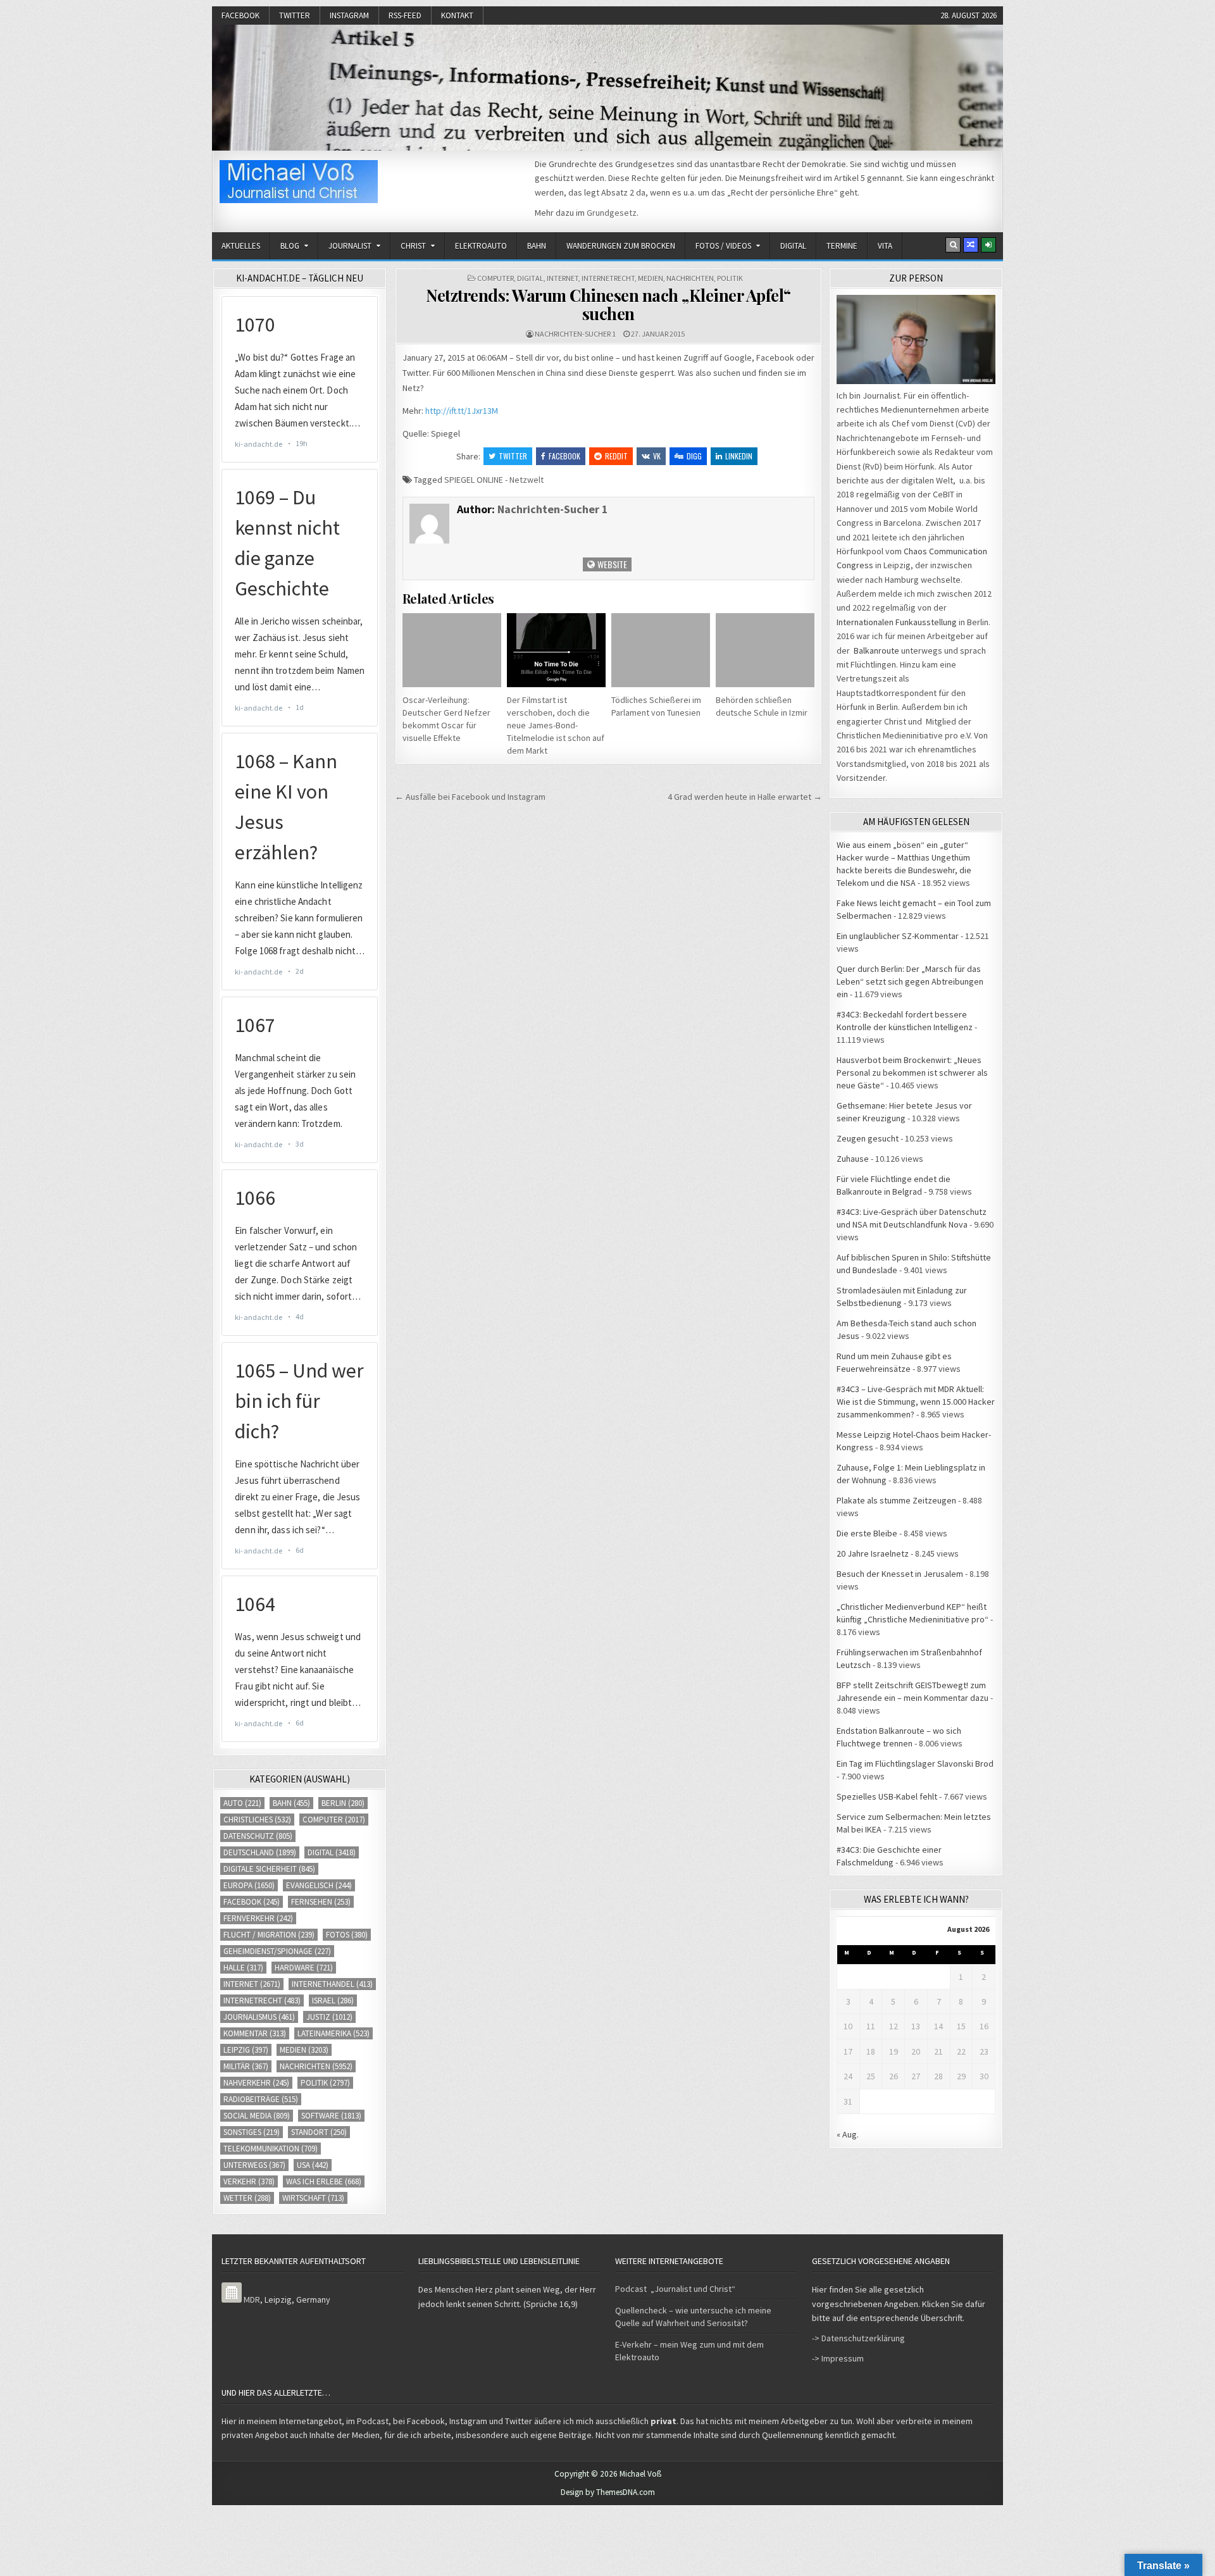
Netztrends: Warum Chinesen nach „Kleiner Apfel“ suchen (608, 304)
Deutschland (260, 1852)
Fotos (347, 1935)
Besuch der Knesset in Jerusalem (900, 1574)
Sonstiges (252, 2132)
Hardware (304, 1968)
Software (331, 2116)
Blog (290, 246)
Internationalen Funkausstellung (897, 622)
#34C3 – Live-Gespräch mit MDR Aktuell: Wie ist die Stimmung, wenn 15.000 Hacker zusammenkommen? (916, 1402)
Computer (495, 278)
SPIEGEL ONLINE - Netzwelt (494, 480)
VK (657, 456)
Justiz (329, 2017)
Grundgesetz (612, 213)
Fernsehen (321, 1902)
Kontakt (457, 16)
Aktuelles (241, 246)
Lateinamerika (333, 2033)
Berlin (343, 1803)
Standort (319, 2132)
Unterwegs (254, 2165)
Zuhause (853, 1159)
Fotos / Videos (723, 246)
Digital (793, 246)
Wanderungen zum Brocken (621, 246)
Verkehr (249, 2181)
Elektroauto (481, 246)
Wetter (247, 2198)
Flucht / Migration (269, 1935)
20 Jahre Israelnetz (873, 1553)
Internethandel (332, 1984)
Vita (885, 246)
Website (611, 564)
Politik (730, 278)
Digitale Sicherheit (269, 1869)
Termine (842, 246)
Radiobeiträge (261, 2099)
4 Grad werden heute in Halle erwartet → (745, 797)
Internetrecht (608, 278)
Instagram (349, 16)
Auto (242, 1803)
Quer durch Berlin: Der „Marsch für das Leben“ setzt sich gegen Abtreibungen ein (910, 981)
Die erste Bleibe (867, 1533)
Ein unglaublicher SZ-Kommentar (898, 936)
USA (313, 2165)
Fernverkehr (258, 1918)
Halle (243, 1968)
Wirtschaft (313, 2198)
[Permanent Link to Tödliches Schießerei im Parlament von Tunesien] (661, 650)
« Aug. (848, 2134)
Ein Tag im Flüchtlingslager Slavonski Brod (915, 1764)
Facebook (240, 16)
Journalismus (259, 2017)
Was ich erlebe (324, 2181)
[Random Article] (971, 245)
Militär (246, 2066)
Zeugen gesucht (868, 1138)
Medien (651, 278)
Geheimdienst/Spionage (277, 1951)
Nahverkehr (256, 2083)
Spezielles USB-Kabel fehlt (887, 1796)
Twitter (295, 16)
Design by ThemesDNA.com (608, 2492)
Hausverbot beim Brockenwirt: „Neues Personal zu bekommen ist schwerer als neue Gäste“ (912, 1073)
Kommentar (255, 2033)
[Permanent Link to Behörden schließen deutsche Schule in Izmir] (765, 650)
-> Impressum (838, 2358)
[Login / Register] (988, 245)
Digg (694, 456)
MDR (252, 2299)
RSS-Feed (405, 16)
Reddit (616, 456)
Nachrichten (690, 278)
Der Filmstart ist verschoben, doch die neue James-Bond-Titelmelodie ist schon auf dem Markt (556, 725)
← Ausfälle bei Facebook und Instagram (470, 797)
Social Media (257, 2116)
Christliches (257, 1820)
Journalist (350, 246)
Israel (333, 2000)
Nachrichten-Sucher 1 (575, 334)
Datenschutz (258, 1836)
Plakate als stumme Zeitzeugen (896, 1500)
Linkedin (739, 456)
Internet (563, 278)
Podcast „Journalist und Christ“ (675, 2289)
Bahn (537, 246)
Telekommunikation (271, 2149)
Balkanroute (876, 650)
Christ (413, 246)
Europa (249, 1885)
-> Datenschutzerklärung (858, 2338)
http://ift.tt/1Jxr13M (462, 411)
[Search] (953, 245)
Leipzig (246, 2050)
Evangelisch (319, 1885)
